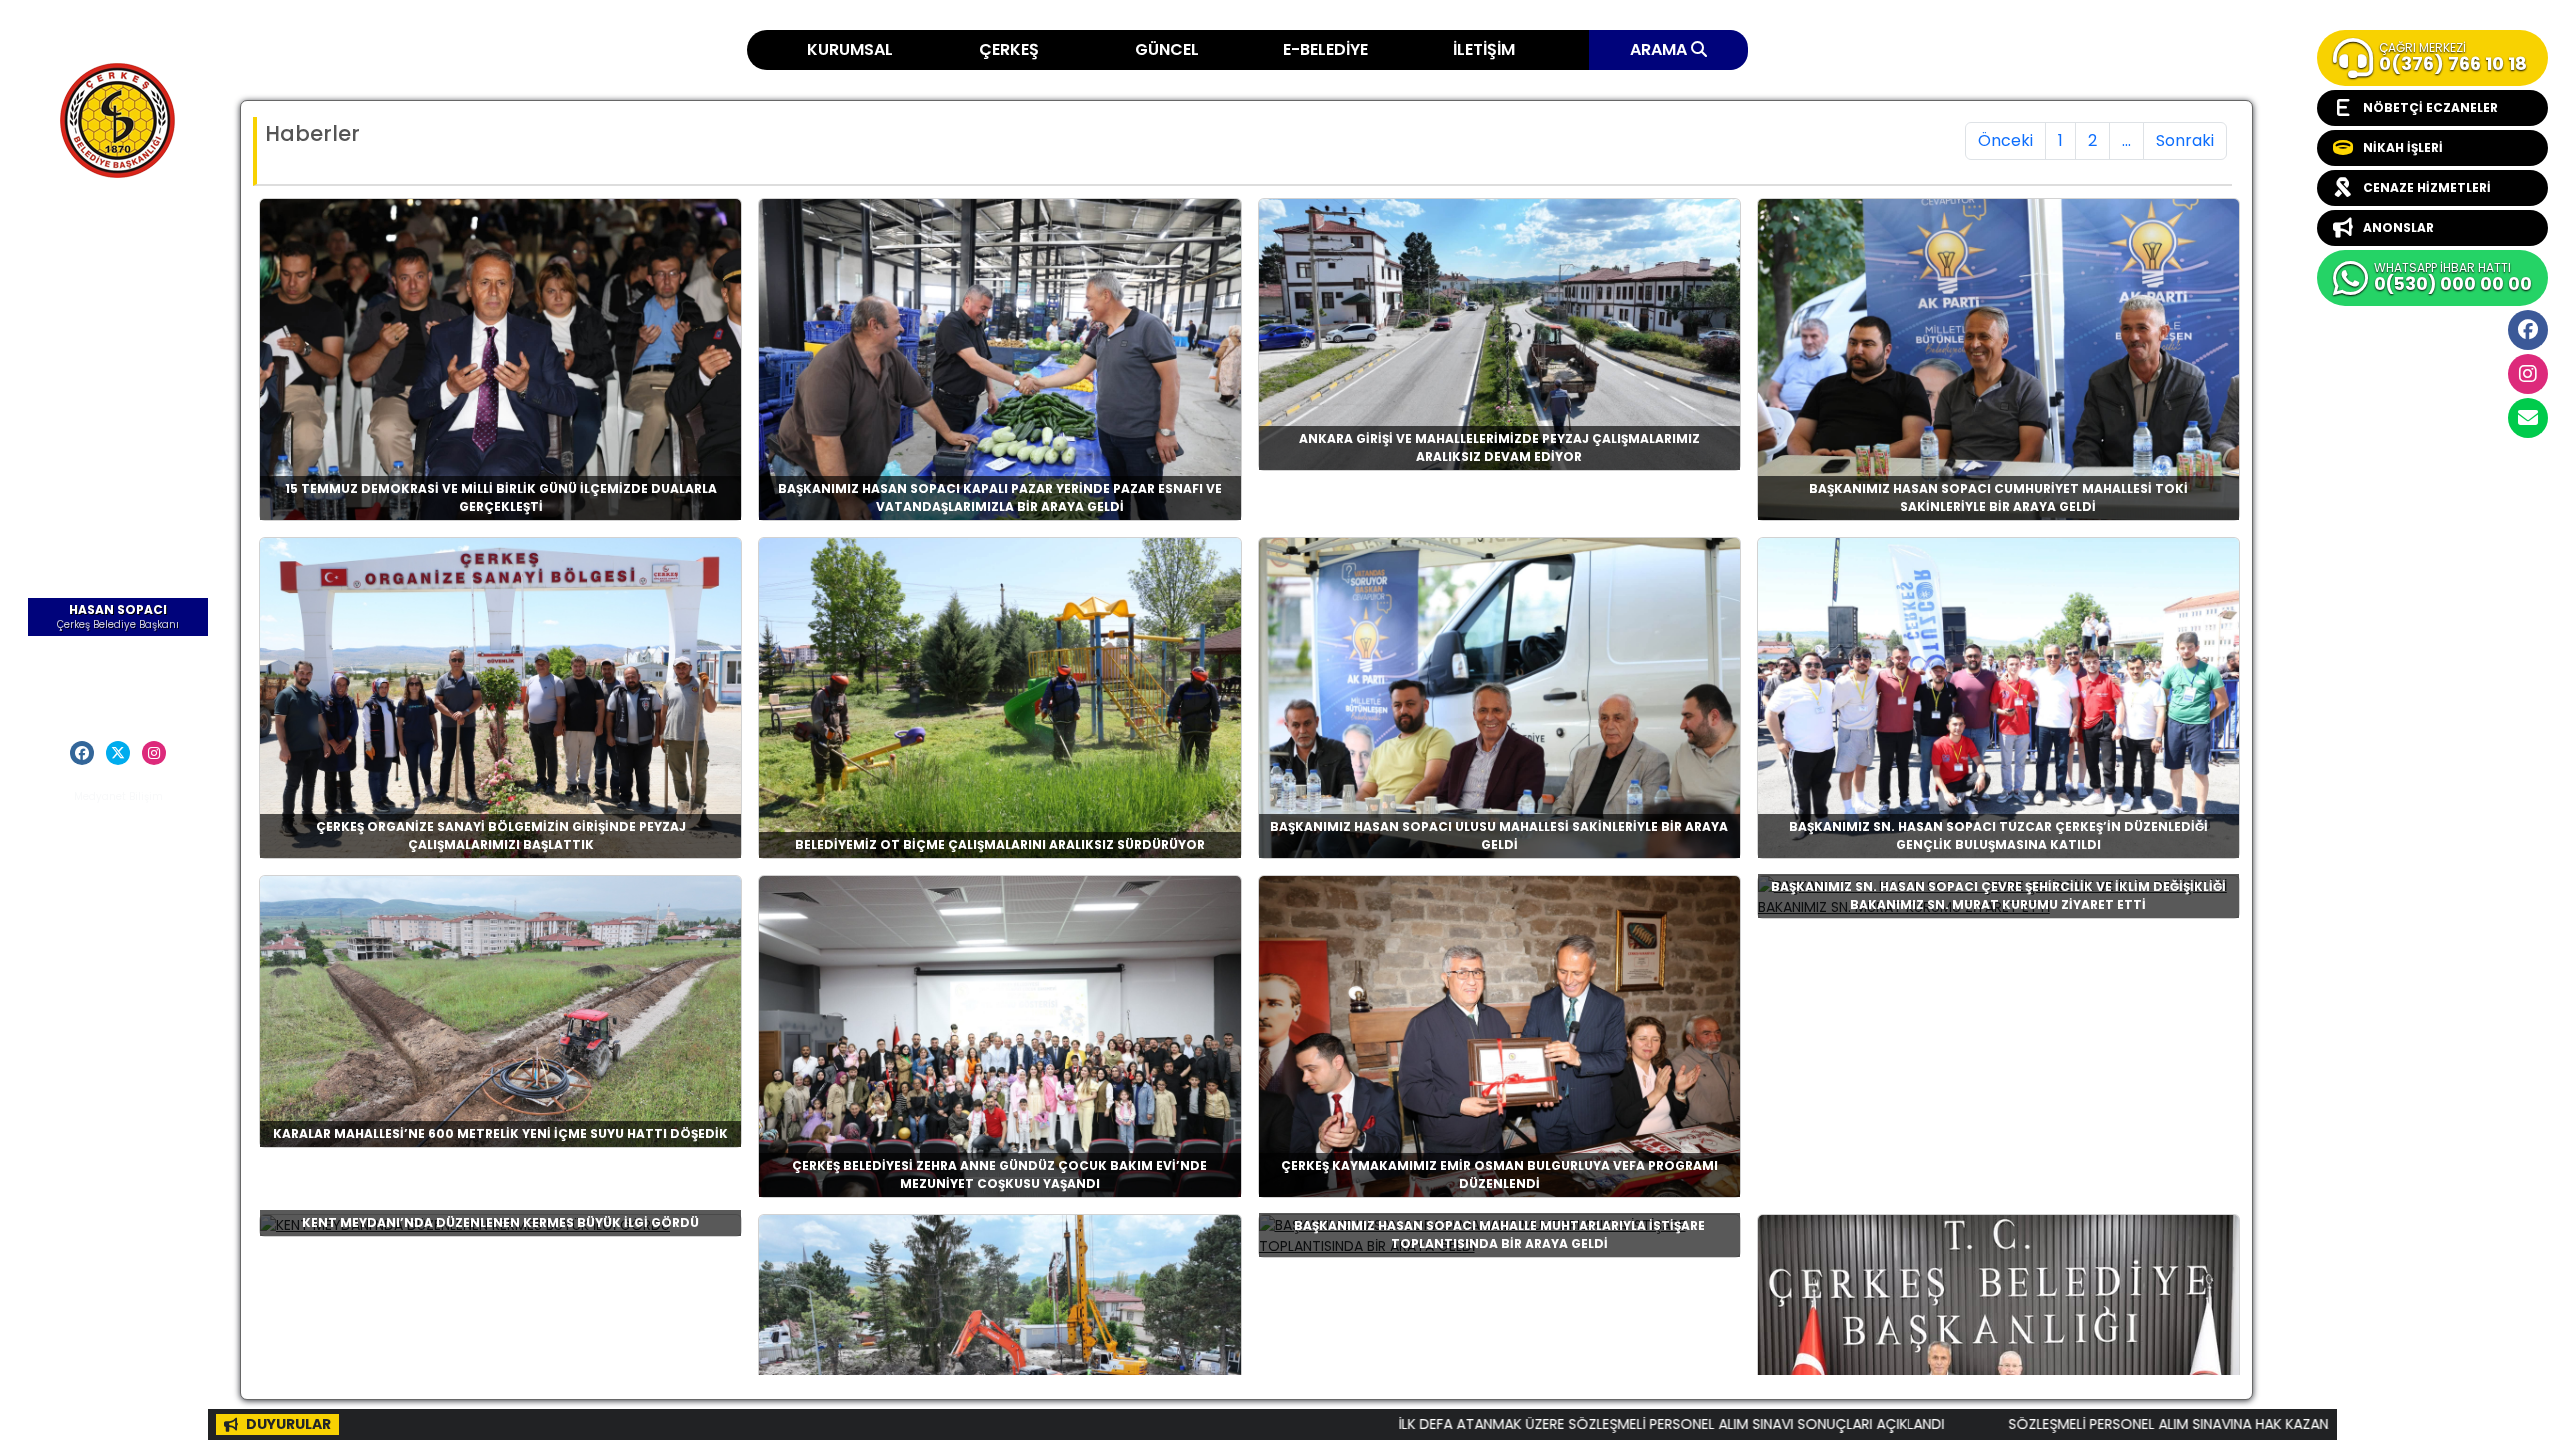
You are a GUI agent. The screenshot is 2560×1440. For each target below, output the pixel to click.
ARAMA (1660, 49)
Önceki (2005, 140)
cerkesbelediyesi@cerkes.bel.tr (2528, 418)
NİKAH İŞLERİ (2403, 147)
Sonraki (2185, 140)
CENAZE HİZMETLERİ (2427, 187)
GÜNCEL (1167, 49)
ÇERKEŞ (1009, 49)
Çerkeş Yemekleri (118, 263)
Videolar (118, 429)
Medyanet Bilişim (118, 796)
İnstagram (2528, 374)
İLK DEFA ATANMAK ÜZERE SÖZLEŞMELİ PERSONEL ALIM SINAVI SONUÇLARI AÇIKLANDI (1539, 1424)
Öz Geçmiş (118, 653)
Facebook (2528, 330)
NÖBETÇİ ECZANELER (2430, 107)
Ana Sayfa (118, 234)
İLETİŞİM (1484, 49)
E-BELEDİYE (1325, 49)
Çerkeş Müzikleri (118, 292)
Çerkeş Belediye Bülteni (118, 360)
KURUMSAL (850, 49)
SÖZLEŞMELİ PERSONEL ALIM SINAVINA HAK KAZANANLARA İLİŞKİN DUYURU (2112, 1424)
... (2126, 140)
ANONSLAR (2398, 227)
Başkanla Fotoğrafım (118, 400)
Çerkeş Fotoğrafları (118, 321)
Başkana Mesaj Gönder (118, 682)
